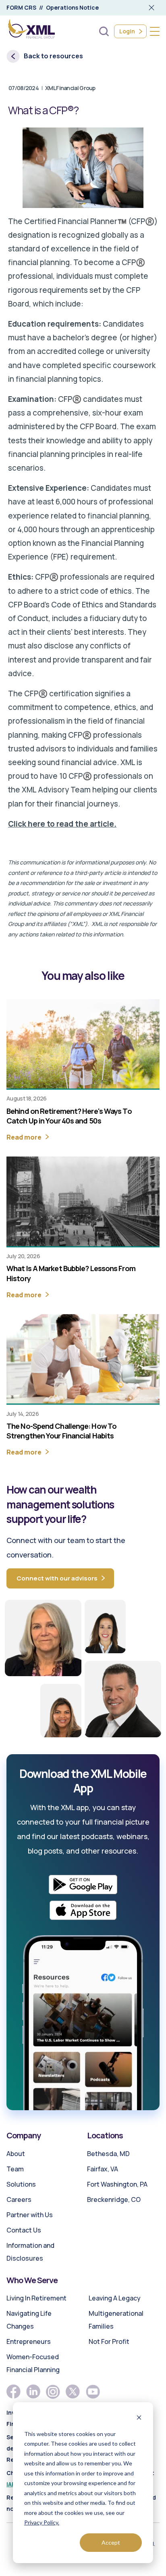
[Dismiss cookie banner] (139, 2419)
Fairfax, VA (103, 2169)
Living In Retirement (36, 2298)
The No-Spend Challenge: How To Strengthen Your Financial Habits (61, 1431)
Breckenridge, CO (114, 2199)
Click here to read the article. (62, 824)
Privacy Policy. (42, 2522)
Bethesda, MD (108, 2154)
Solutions (21, 2184)
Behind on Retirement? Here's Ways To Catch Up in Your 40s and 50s (69, 1116)
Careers (19, 2199)
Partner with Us (30, 2215)
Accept (111, 2542)
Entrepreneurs (29, 2341)
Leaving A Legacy (115, 2298)
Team (15, 2169)
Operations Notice (72, 7)
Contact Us (24, 2230)
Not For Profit (109, 2341)
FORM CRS (21, 7)
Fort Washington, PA (117, 2184)
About (16, 2154)
